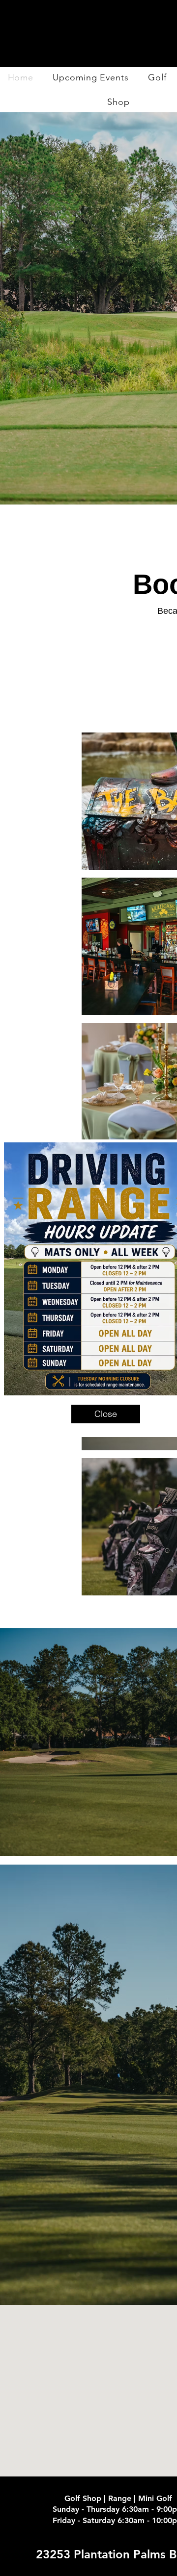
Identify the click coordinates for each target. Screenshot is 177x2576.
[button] (106, 1414)
